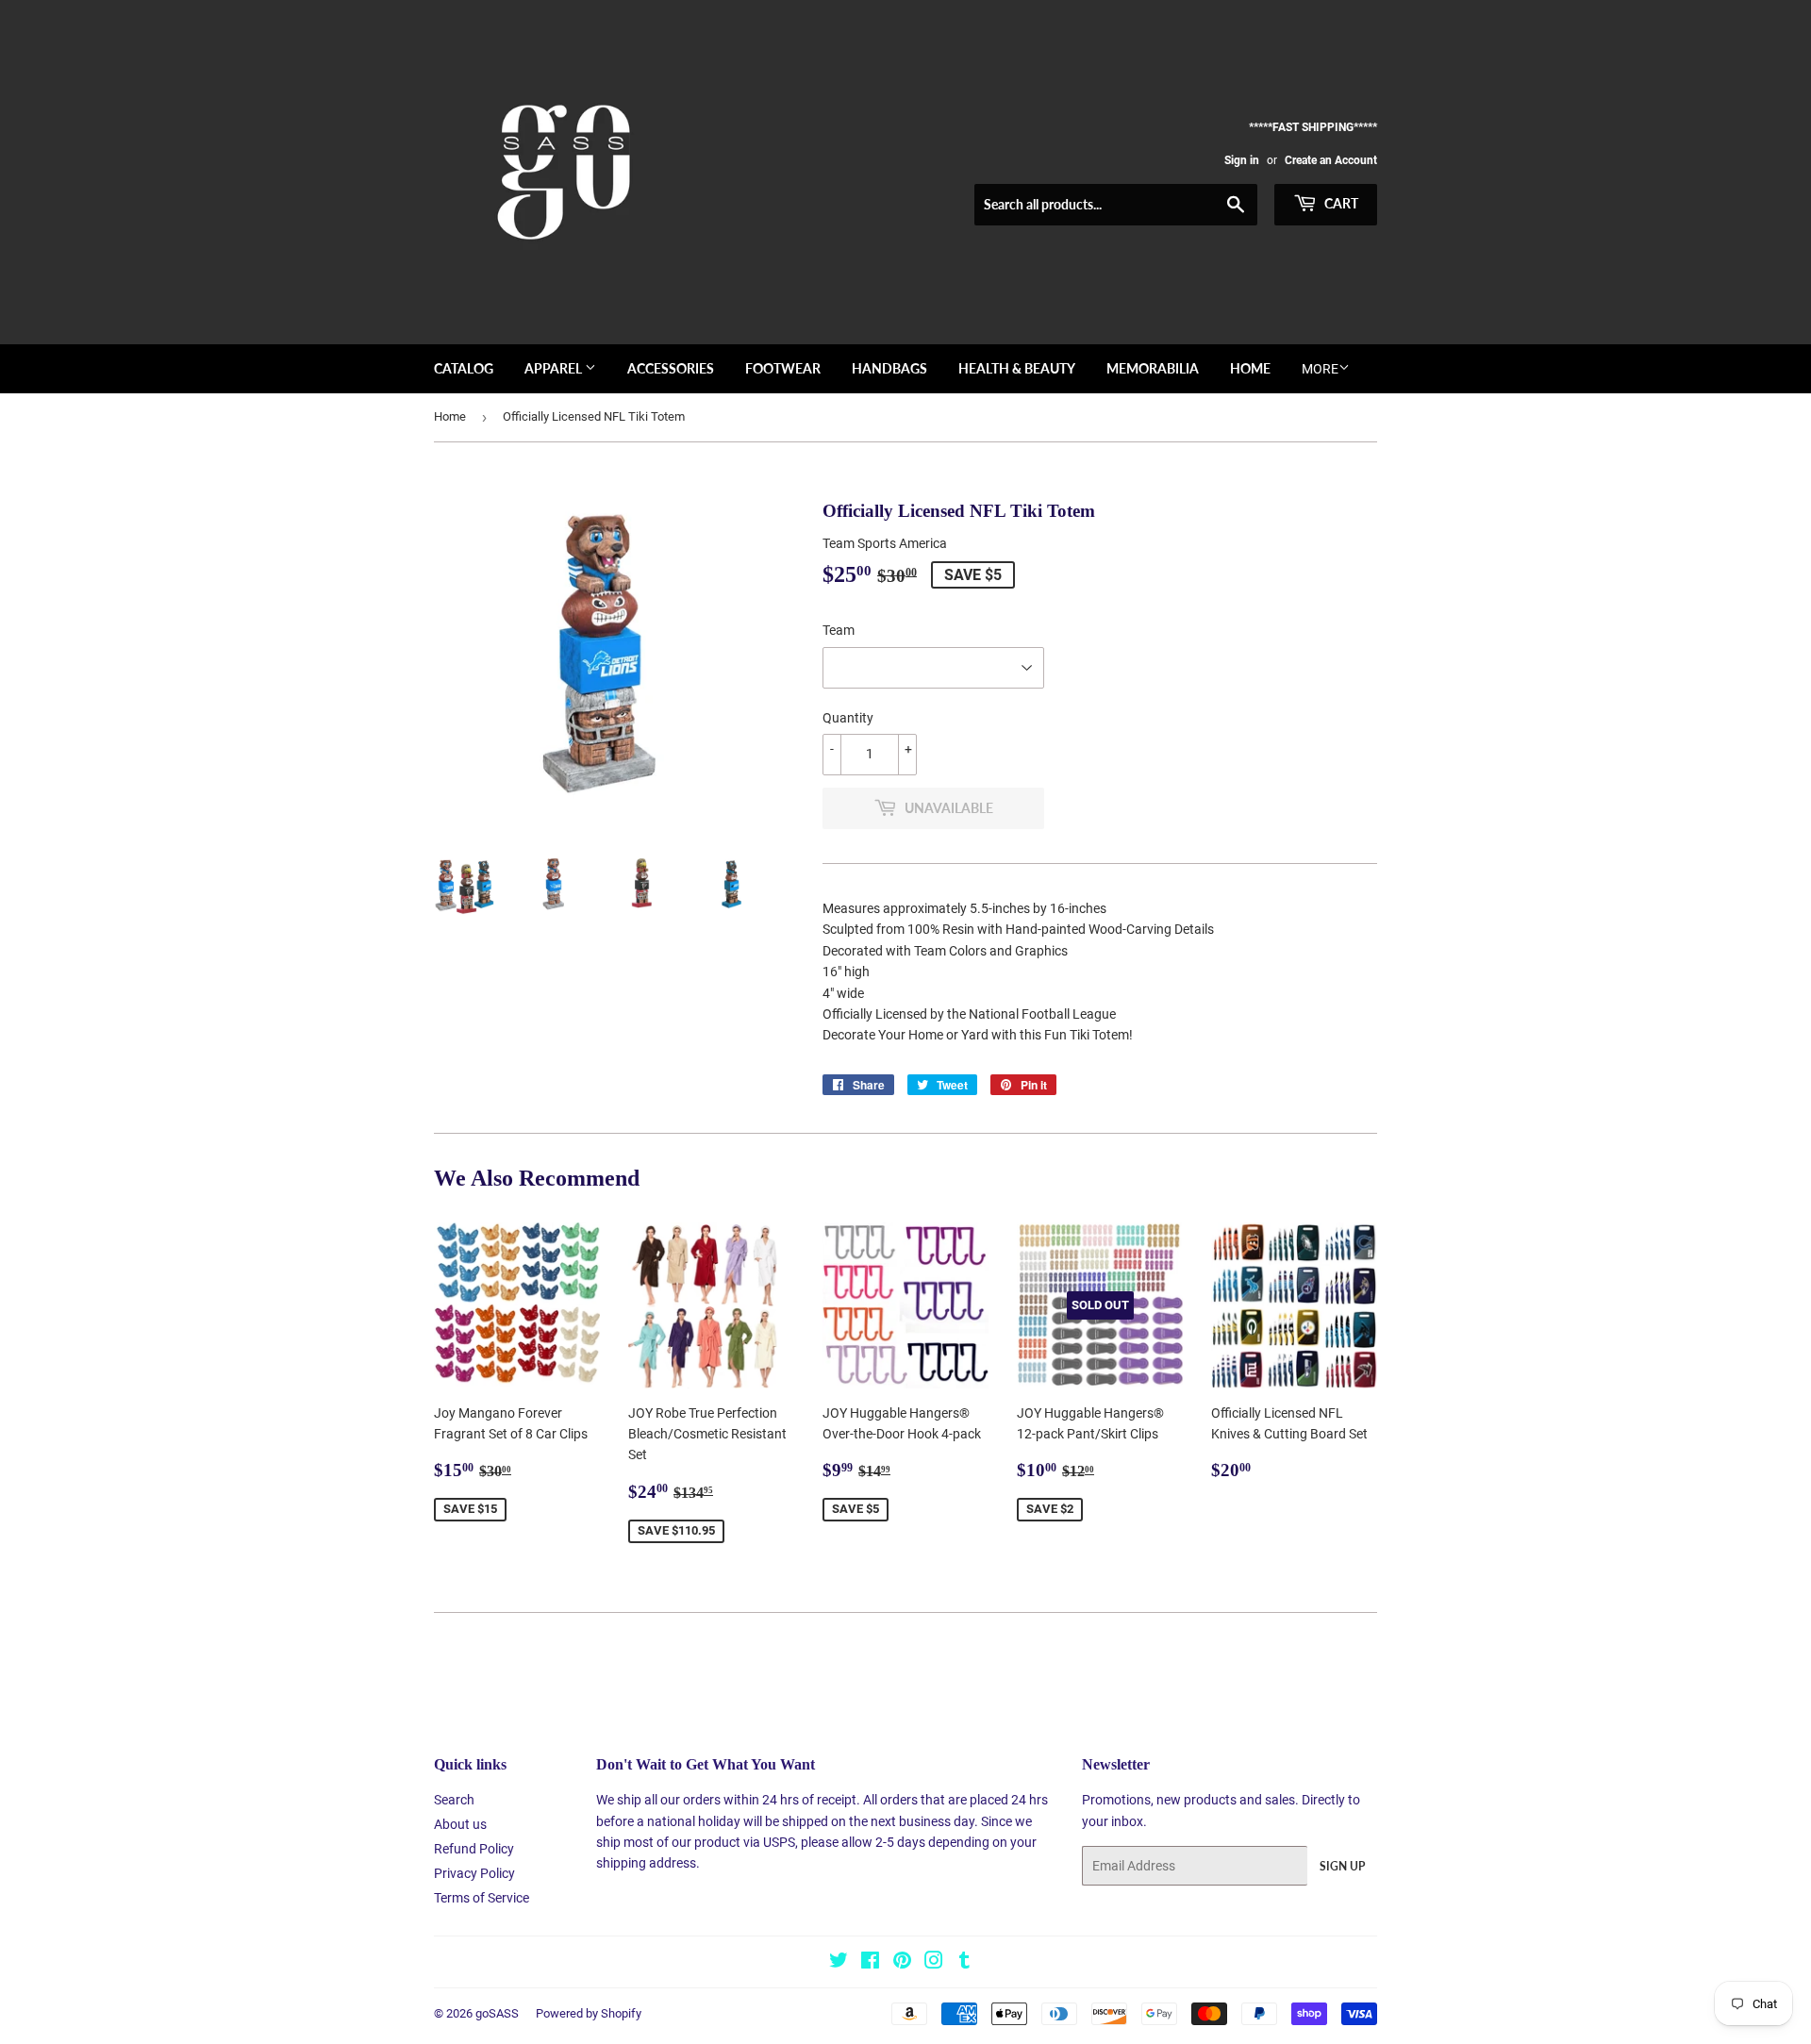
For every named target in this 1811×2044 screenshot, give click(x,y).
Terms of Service (482, 1898)
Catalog (464, 368)
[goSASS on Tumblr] (964, 1963)
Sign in (1242, 160)
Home (1250, 368)
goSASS (497, 2013)
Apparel (555, 368)
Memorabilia (1153, 368)
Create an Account (1331, 160)
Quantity (848, 718)
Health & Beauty (1017, 368)
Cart (1340, 203)
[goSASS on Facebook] (870, 1963)
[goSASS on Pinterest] (902, 1963)
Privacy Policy (474, 1873)
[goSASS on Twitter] (839, 1963)
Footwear (783, 368)
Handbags (889, 368)
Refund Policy (474, 1849)
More (1320, 369)
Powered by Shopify (589, 2013)
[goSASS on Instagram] (934, 1963)
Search (454, 1800)
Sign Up (1342, 1866)
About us (460, 1824)
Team (839, 630)
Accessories (671, 368)
